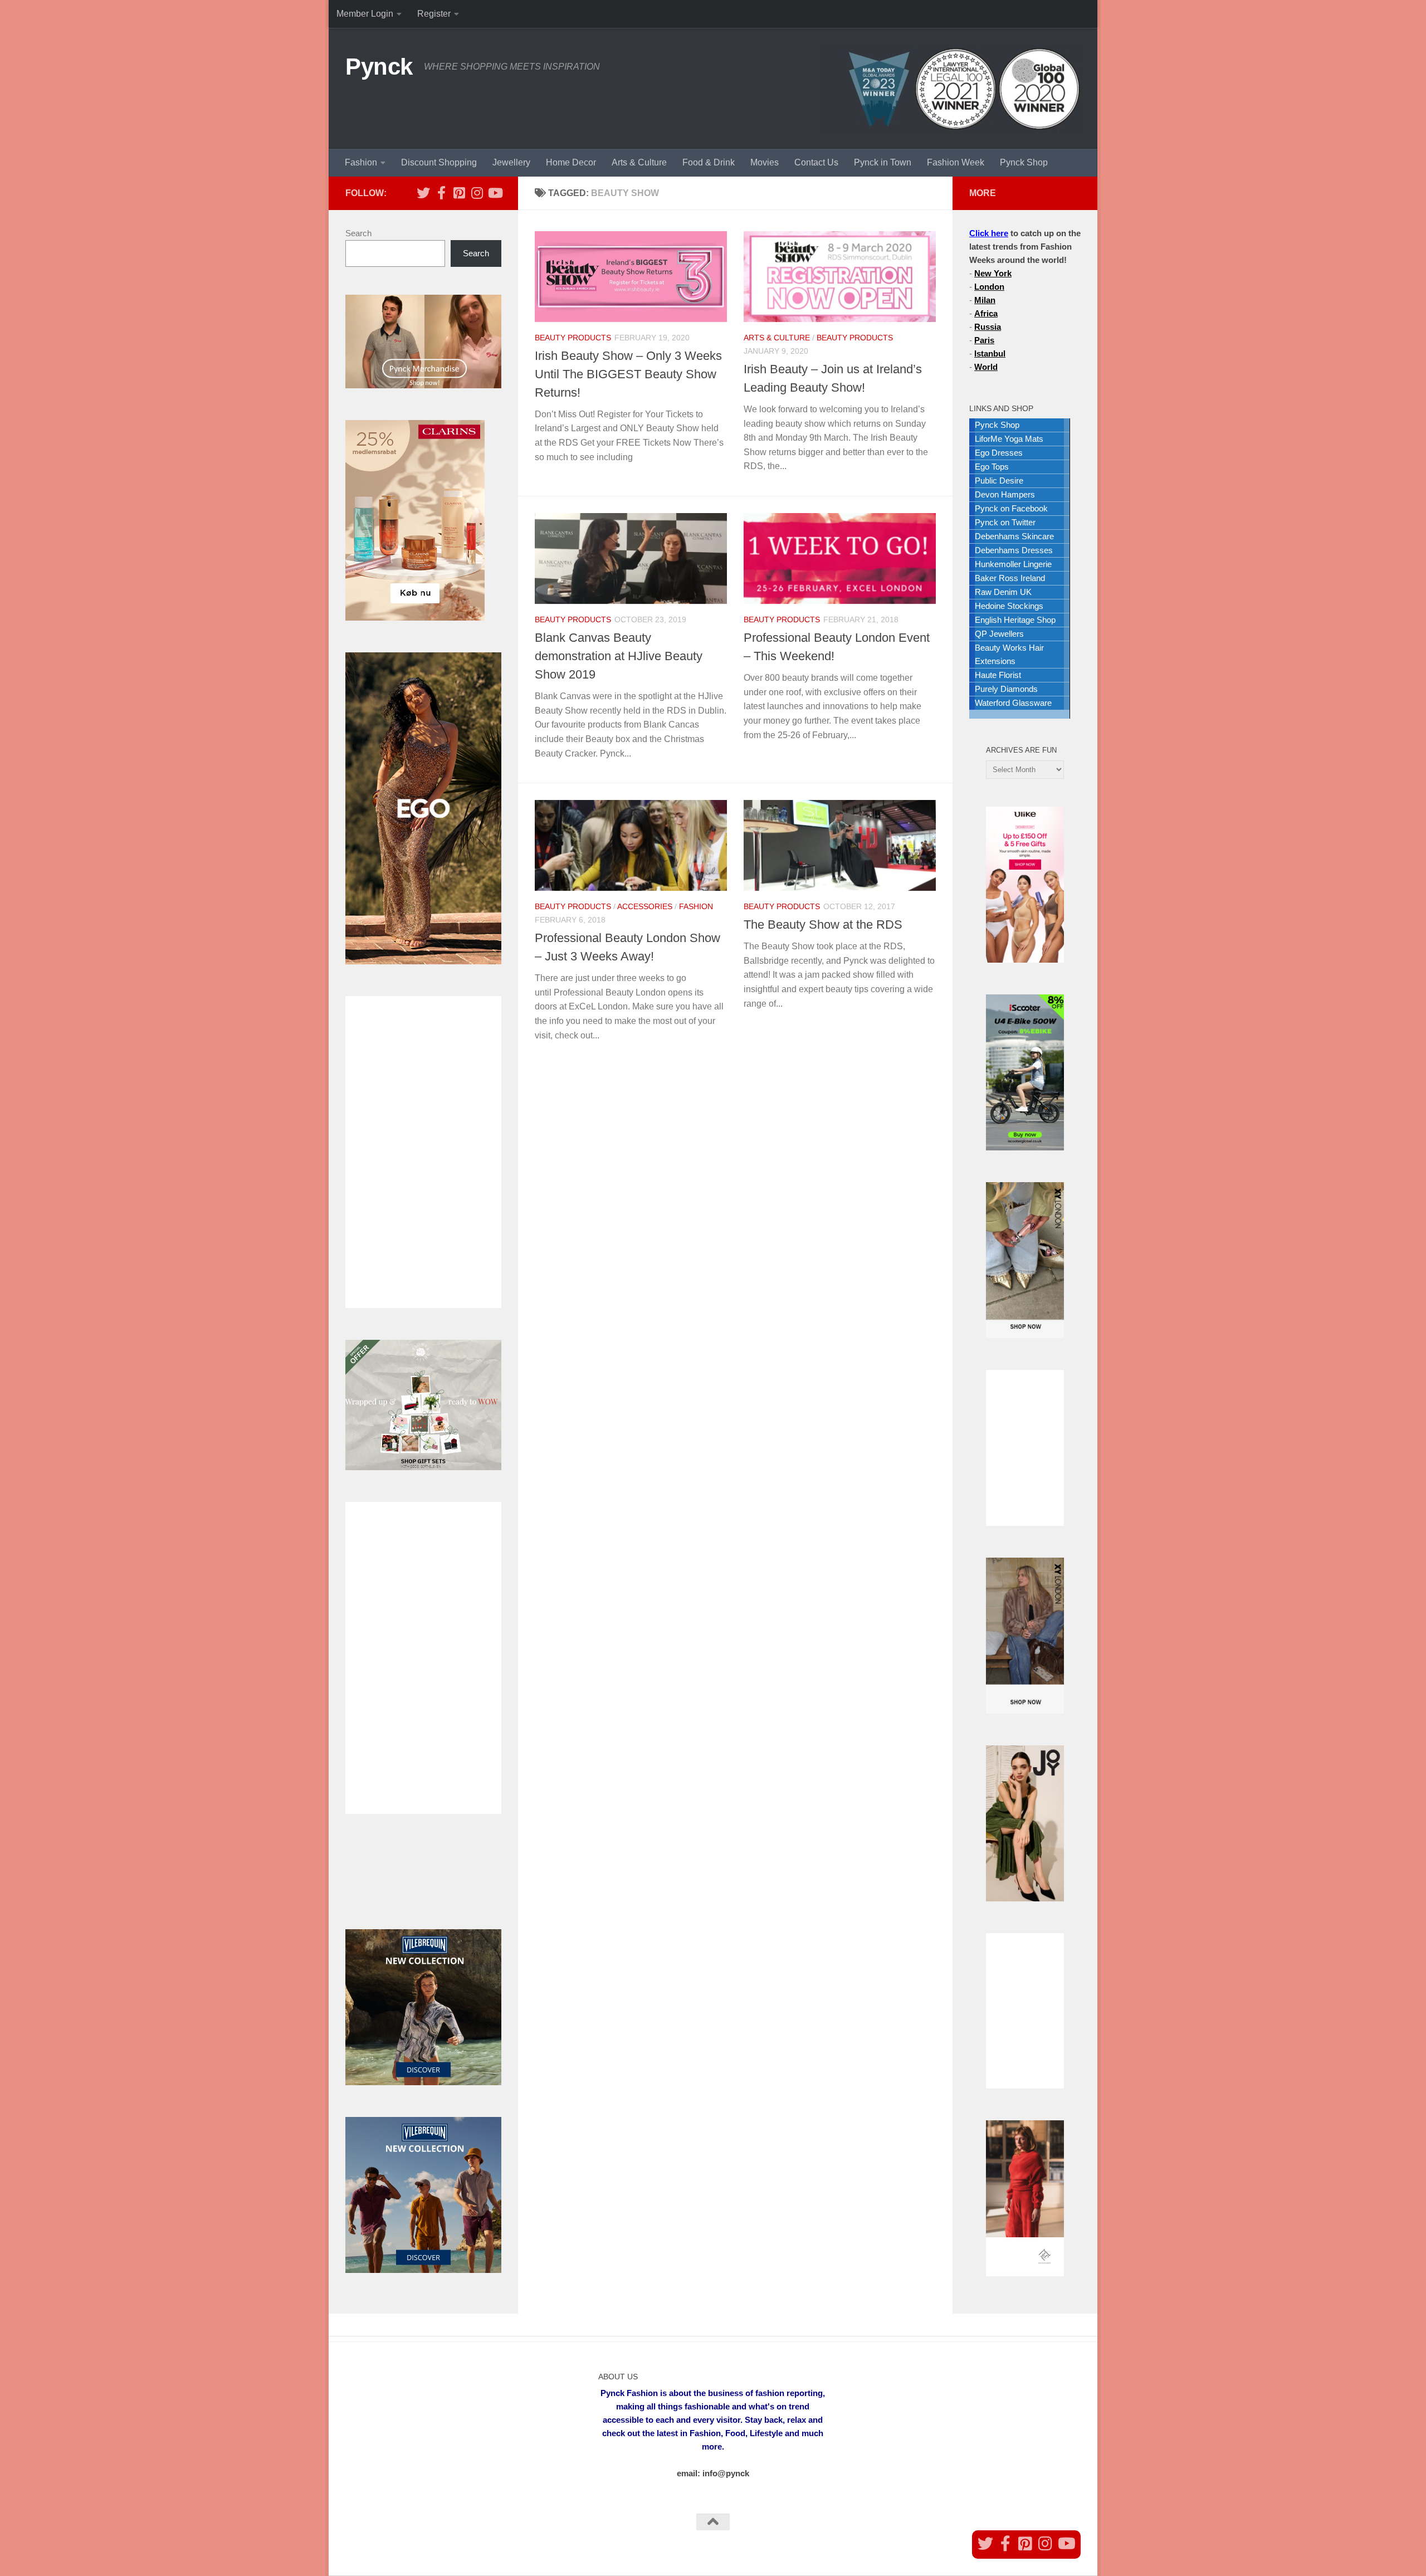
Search (358, 233)
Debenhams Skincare (1014, 536)
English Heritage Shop (1015, 620)
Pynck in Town (883, 162)
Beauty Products (573, 338)
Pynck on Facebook (1011, 508)
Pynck (379, 67)
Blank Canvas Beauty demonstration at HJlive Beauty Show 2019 (619, 656)
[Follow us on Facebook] (441, 193)
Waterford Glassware (1013, 703)
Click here (989, 233)
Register (434, 14)
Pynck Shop (1024, 162)
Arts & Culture (639, 162)
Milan (985, 300)
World (986, 367)
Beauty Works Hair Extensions (1009, 654)
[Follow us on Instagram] (477, 193)
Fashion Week (956, 162)
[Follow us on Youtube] (495, 193)
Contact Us (816, 162)
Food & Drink (709, 162)
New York (993, 273)
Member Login (365, 14)
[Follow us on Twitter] (423, 193)
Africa (986, 313)
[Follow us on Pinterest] (459, 193)
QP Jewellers (999, 634)
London (989, 287)
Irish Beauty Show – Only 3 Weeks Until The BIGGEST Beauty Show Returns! (628, 374)
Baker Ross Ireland (1010, 578)
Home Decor (571, 162)
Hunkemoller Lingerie (1013, 564)
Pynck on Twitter (1005, 522)
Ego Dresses (999, 453)
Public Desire (999, 480)
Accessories (645, 906)
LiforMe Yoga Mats (1009, 439)
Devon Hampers (1005, 494)
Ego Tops (992, 467)
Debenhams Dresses (1014, 550)
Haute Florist (998, 675)
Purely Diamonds (1006, 689)
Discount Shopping (439, 162)
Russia (988, 327)
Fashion (361, 162)
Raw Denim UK (1003, 592)
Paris (984, 340)
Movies (765, 162)
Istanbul (990, 353)
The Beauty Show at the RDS (823, 924)
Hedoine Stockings (1009, 606)
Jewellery (511, 162)
